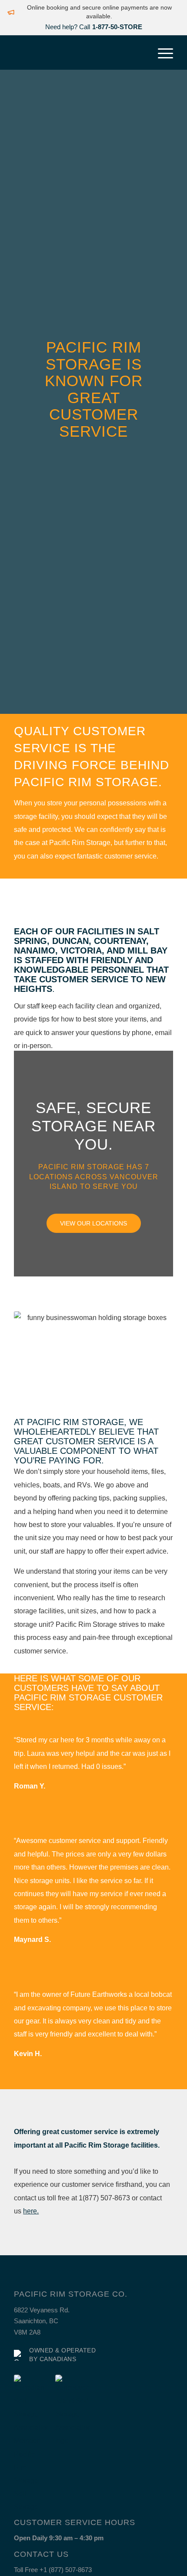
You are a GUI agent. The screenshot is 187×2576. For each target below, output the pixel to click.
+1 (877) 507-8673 (66, 2570)
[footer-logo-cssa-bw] (31, 2444)
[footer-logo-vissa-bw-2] (73, 2411)
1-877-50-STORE (117, 27)
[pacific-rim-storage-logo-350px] (77, 52)
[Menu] (161, 52)
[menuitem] (161, 52)
